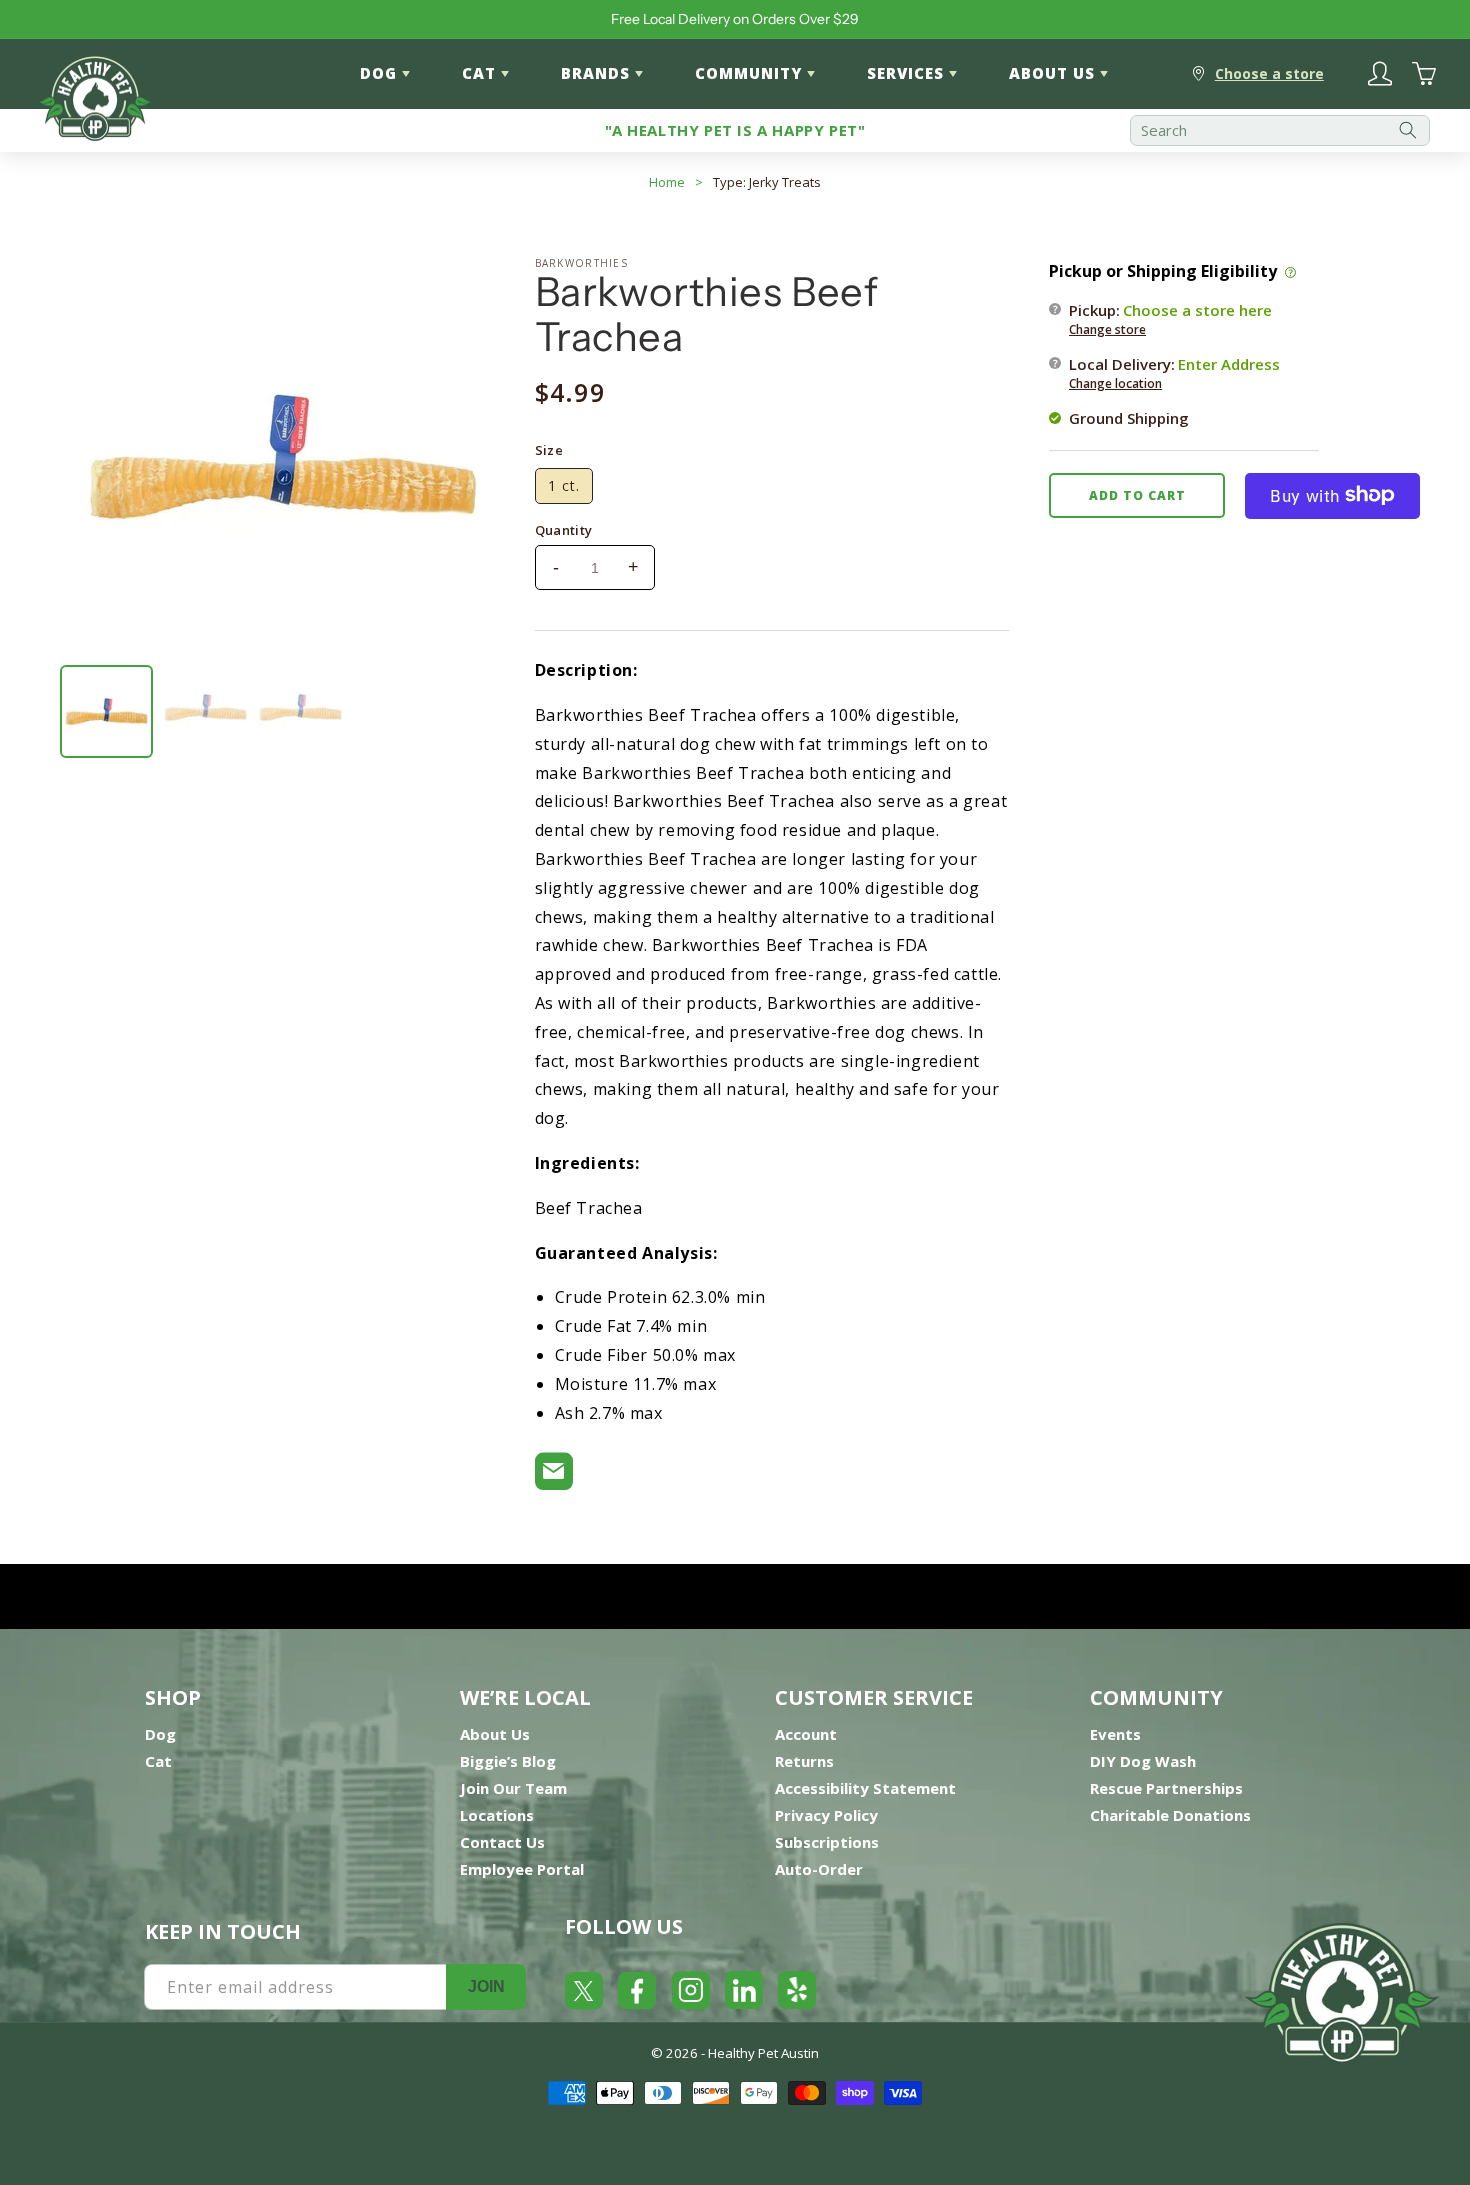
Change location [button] (1115, 382)
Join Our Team (513, 1788)
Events (1115, 1734)
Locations (497, 1815)
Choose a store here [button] (1197, 309)
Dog (160, 1734)
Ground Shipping (1129, 417)
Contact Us (502, 1842)
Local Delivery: (1174, 372)
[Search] (1408, 130)
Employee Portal (522, 1869)
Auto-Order (819, 1869)
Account (806, 1734)
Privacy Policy (826, 1815)
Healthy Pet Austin (763, 2053)
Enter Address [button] (1229, 363)
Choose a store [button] (1269, 73)
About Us (495, 1734)
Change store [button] (1107, 328)
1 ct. (564, 485)
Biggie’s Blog (508, 1761)
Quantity (564, 530)
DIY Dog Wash (1143, 1761)
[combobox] (1280, 130)
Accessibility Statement (865, 1788)
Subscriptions (827, 1842)
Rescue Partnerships (1166, 1788)
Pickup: (1170, 318)
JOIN (486, 1986)
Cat (158, 1761)
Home (667, 182)
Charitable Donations (1170, 1815)
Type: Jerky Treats (767, 182)
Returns (804, 1761)
